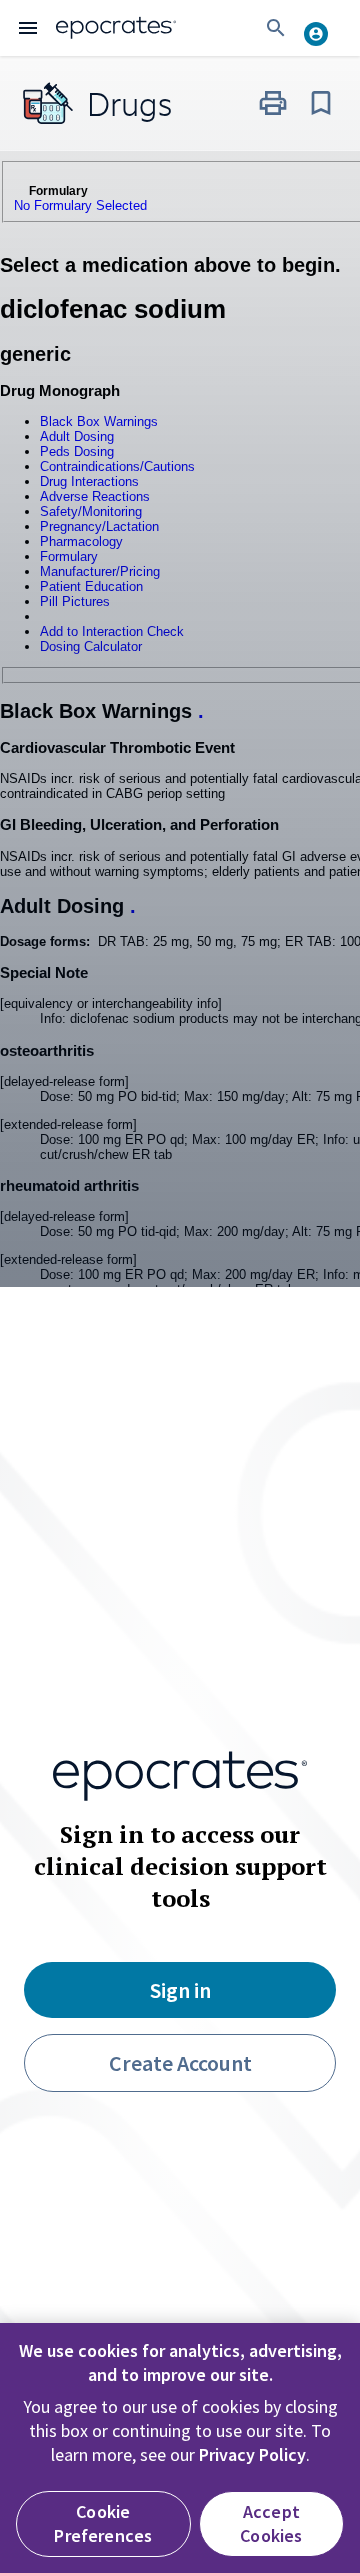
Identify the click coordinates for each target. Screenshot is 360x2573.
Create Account (180, 2063)
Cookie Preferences (103, 2523)
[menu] (28, 28)
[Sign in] (324, 28)
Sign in (180, 1990)
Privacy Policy (252, 2454)
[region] (180, 2448)
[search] (276, 28)
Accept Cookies (271, 2523)
